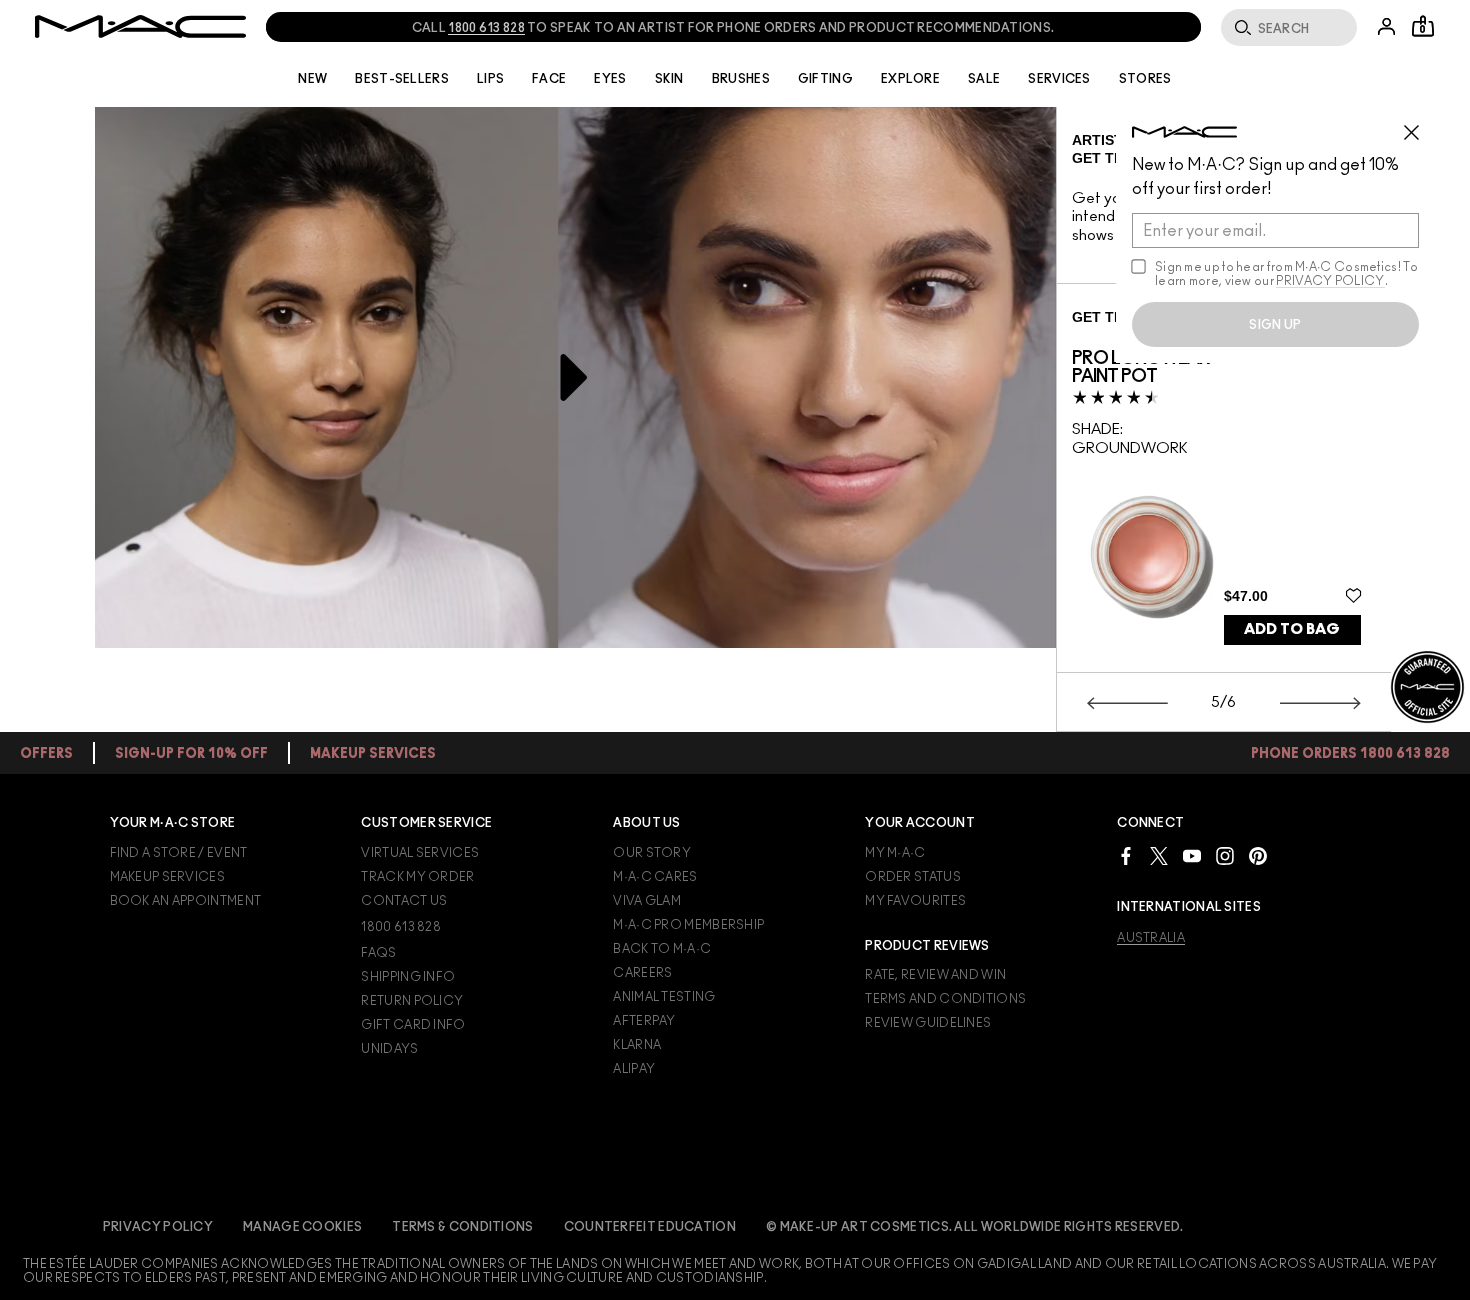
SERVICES (1059, 79)
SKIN (669, 79)
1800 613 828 (486, 28)
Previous (1127, 703)
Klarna (637, 1045)
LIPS (490, 79)
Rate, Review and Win (935, 975)
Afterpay (644, 1021)
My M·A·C (895, 853)
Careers (642, 973)
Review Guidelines (928, 1023)
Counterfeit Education (650, 1227)
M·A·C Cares (655, 877)
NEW (312, 79)
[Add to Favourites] (1353, 595)
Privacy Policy (158, 1227)
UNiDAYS (389, 1049)
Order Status (913, 877)
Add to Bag (1292, 629)
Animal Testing (664, 997)
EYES (610, 79)
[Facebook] (1126, 855)
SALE (984, 79)
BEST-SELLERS (402, 79)
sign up (1275, 325)
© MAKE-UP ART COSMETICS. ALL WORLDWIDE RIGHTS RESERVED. (975, 1227)
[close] (1420, 125)
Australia (1151, 938)
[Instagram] (1225, 855)
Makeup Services (168, 877)
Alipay (634, 1069)
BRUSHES (741, 79)
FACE (549, 79)
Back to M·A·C (662, 949)
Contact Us (404, 901)
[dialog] (1148, 368)
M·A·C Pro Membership (688, 925)
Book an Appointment (186, 901)
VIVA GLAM (647, 901)
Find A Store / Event (179, 853)
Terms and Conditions (945, 999)
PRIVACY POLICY (1330, 281)
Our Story (652, 853)
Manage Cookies (302, 1227)
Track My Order (417, 877)
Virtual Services (420, 853)
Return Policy (412, 1001)
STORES (1145, 79)
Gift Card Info (413, 1025)
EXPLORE (910, 79)
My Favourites (915, 901)
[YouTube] (1192, 855)
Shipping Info (408, 977)
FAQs (378, 953)
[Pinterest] (1258, 855)
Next (1320, 703)
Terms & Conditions (462, 1227)
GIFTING (825, 79)
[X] (1159, 855)
